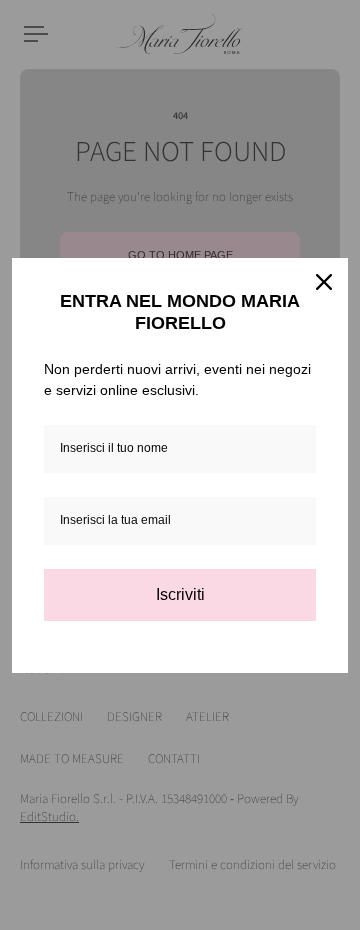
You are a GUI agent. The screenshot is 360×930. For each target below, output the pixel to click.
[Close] (324, 282)
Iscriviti (180, 594)
